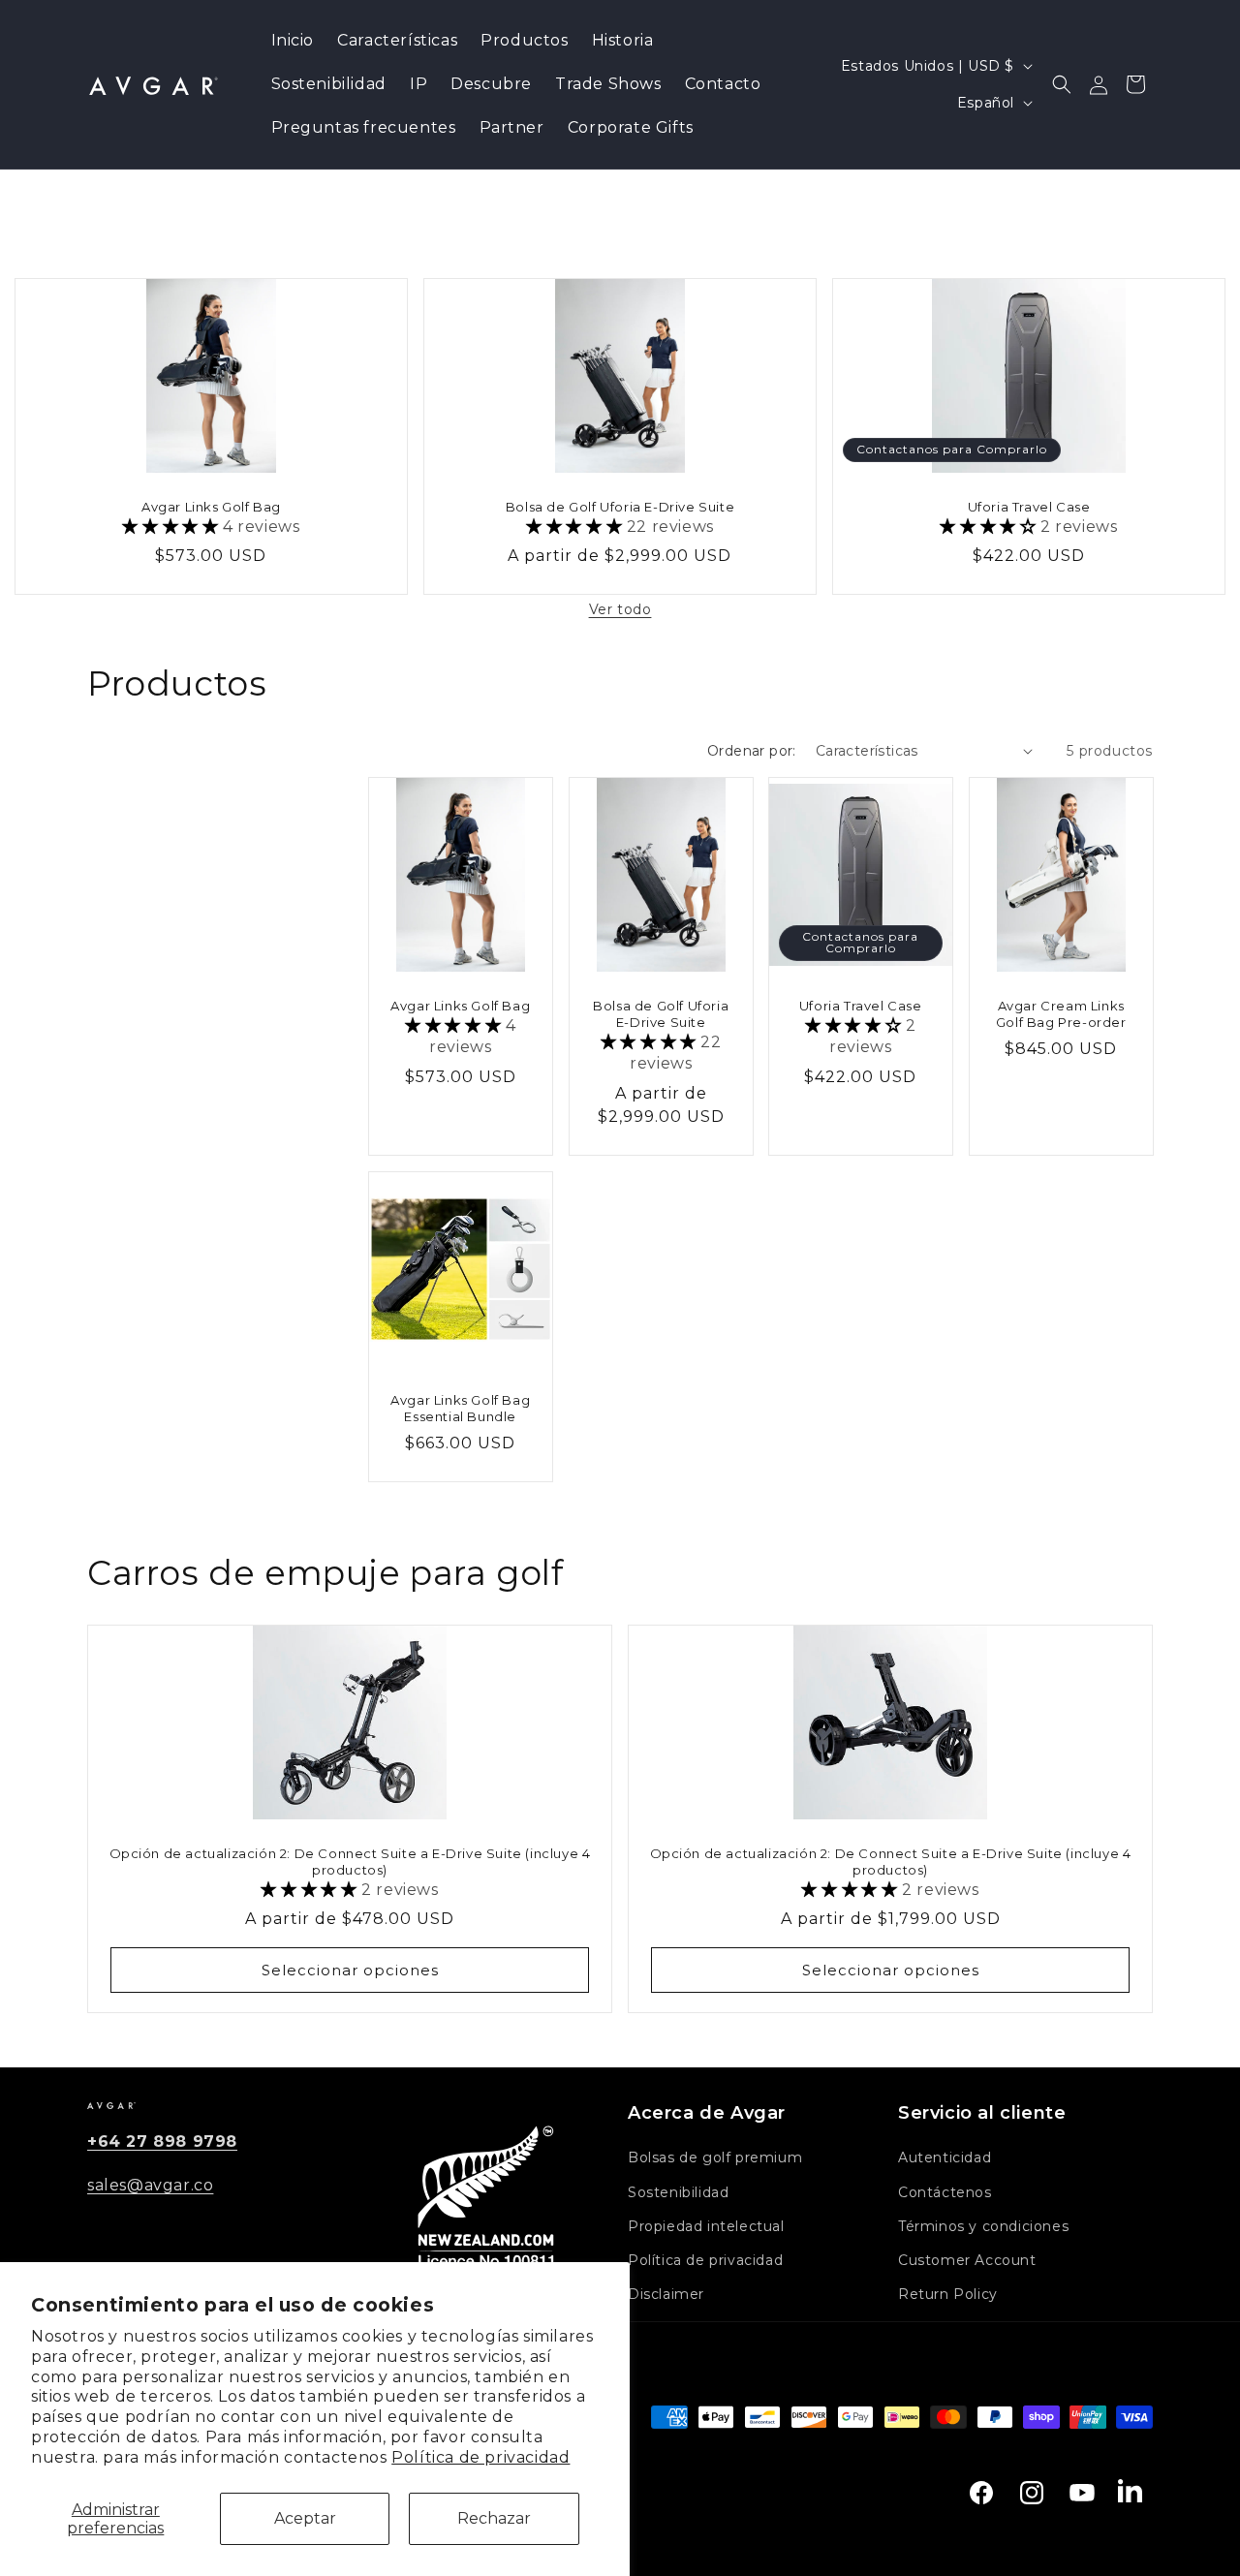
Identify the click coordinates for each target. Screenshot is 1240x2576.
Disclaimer (666, 2294)
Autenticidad (945, 2157)
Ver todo (620, 609)
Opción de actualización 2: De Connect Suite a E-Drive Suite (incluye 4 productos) (350, 1862)
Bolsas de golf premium (715, 2157)
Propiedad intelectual (706, 2226)
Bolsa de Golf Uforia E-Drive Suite (620, 507)
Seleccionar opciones (350, 1969)
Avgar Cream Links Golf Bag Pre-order (1060, 1014)
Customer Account (967, 2260)
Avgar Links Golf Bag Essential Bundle (460, 1408)
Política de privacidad (480, 2457)
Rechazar (494, 2518)
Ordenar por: (752, 751)
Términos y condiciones (983, 2226)
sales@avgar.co (150, 2185)
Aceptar (305, 2518)
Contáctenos (945, 2192)
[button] (1062, 84)
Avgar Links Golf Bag (211, 507)
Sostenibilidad (678, 2192)
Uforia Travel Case (1028, 507)
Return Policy (948, 2294)
